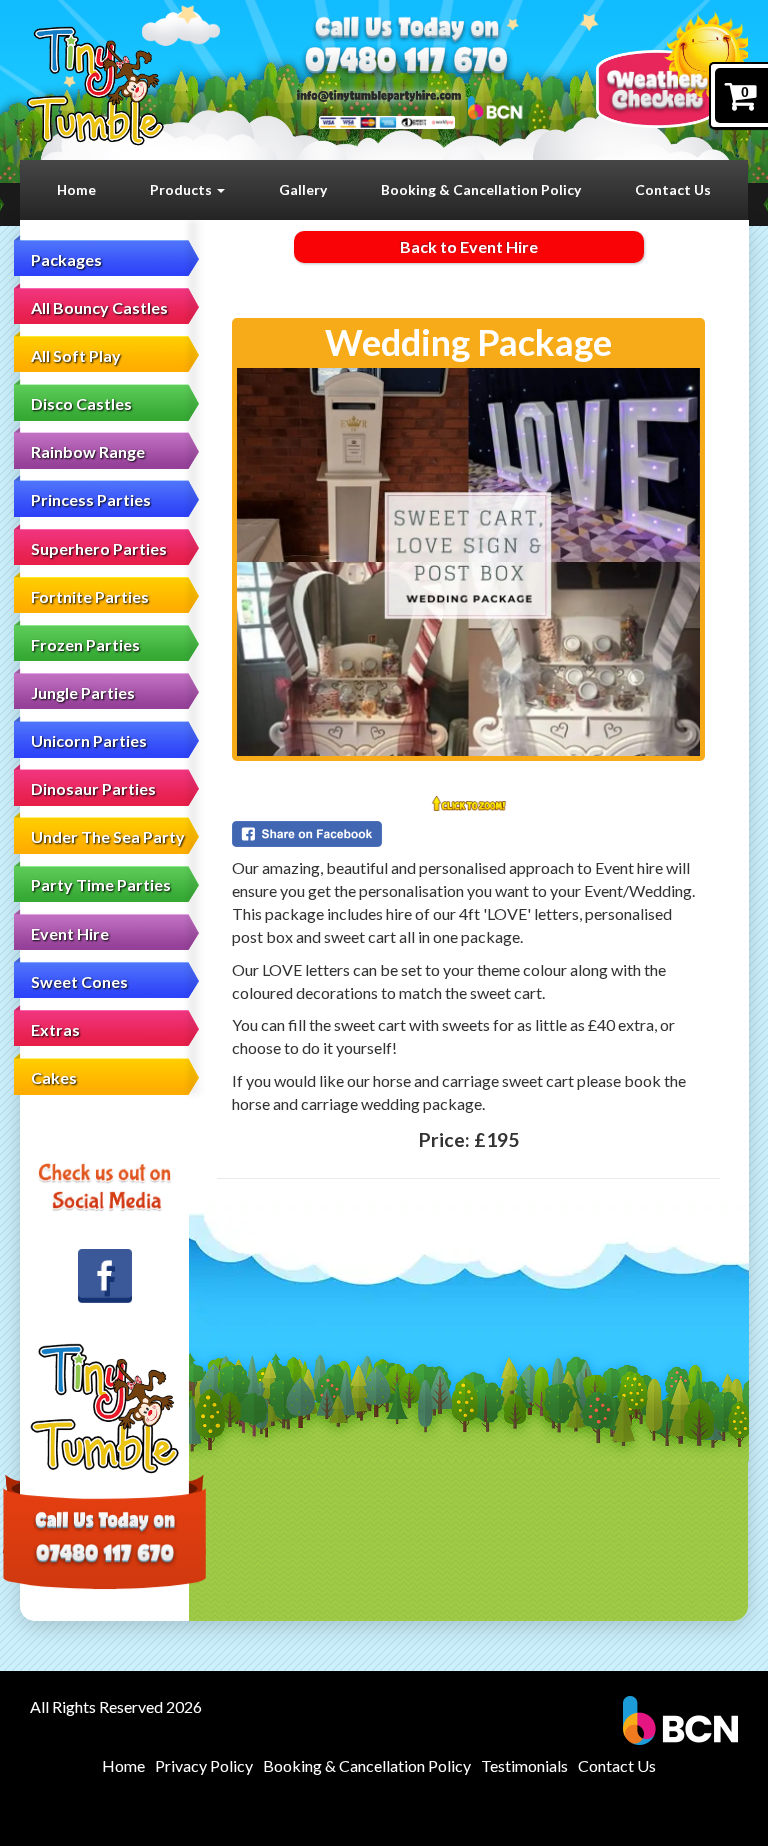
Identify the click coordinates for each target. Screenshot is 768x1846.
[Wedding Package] (468, 562)
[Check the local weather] (672, 69)
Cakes (54, 1077)
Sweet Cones (79, 981)
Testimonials (524, 1765)
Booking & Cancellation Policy (481, 189)
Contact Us (673, 189)
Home (76, 189)
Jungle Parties (83, 692)
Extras (55, 1029)
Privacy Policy (204, 1765)
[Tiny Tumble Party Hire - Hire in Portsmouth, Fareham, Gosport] (95, 86)
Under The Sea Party (108, 836)
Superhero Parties (99, 548)
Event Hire (70, 933)
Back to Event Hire (469, 246)
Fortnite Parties (90, 596)
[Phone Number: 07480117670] (406, 62)
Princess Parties (91, 499)
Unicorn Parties (89, 740)
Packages (66, 259)
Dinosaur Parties (93, 788)
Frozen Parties (85, 644)
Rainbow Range (88, 451)
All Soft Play (76, 355)
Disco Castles (81, 403)
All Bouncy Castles (99, 307)
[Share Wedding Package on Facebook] (468, 834)
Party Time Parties (101, 884)
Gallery (303, 189)
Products (182, 189)
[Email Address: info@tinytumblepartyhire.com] (379, 94)
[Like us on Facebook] (105, 1276)
